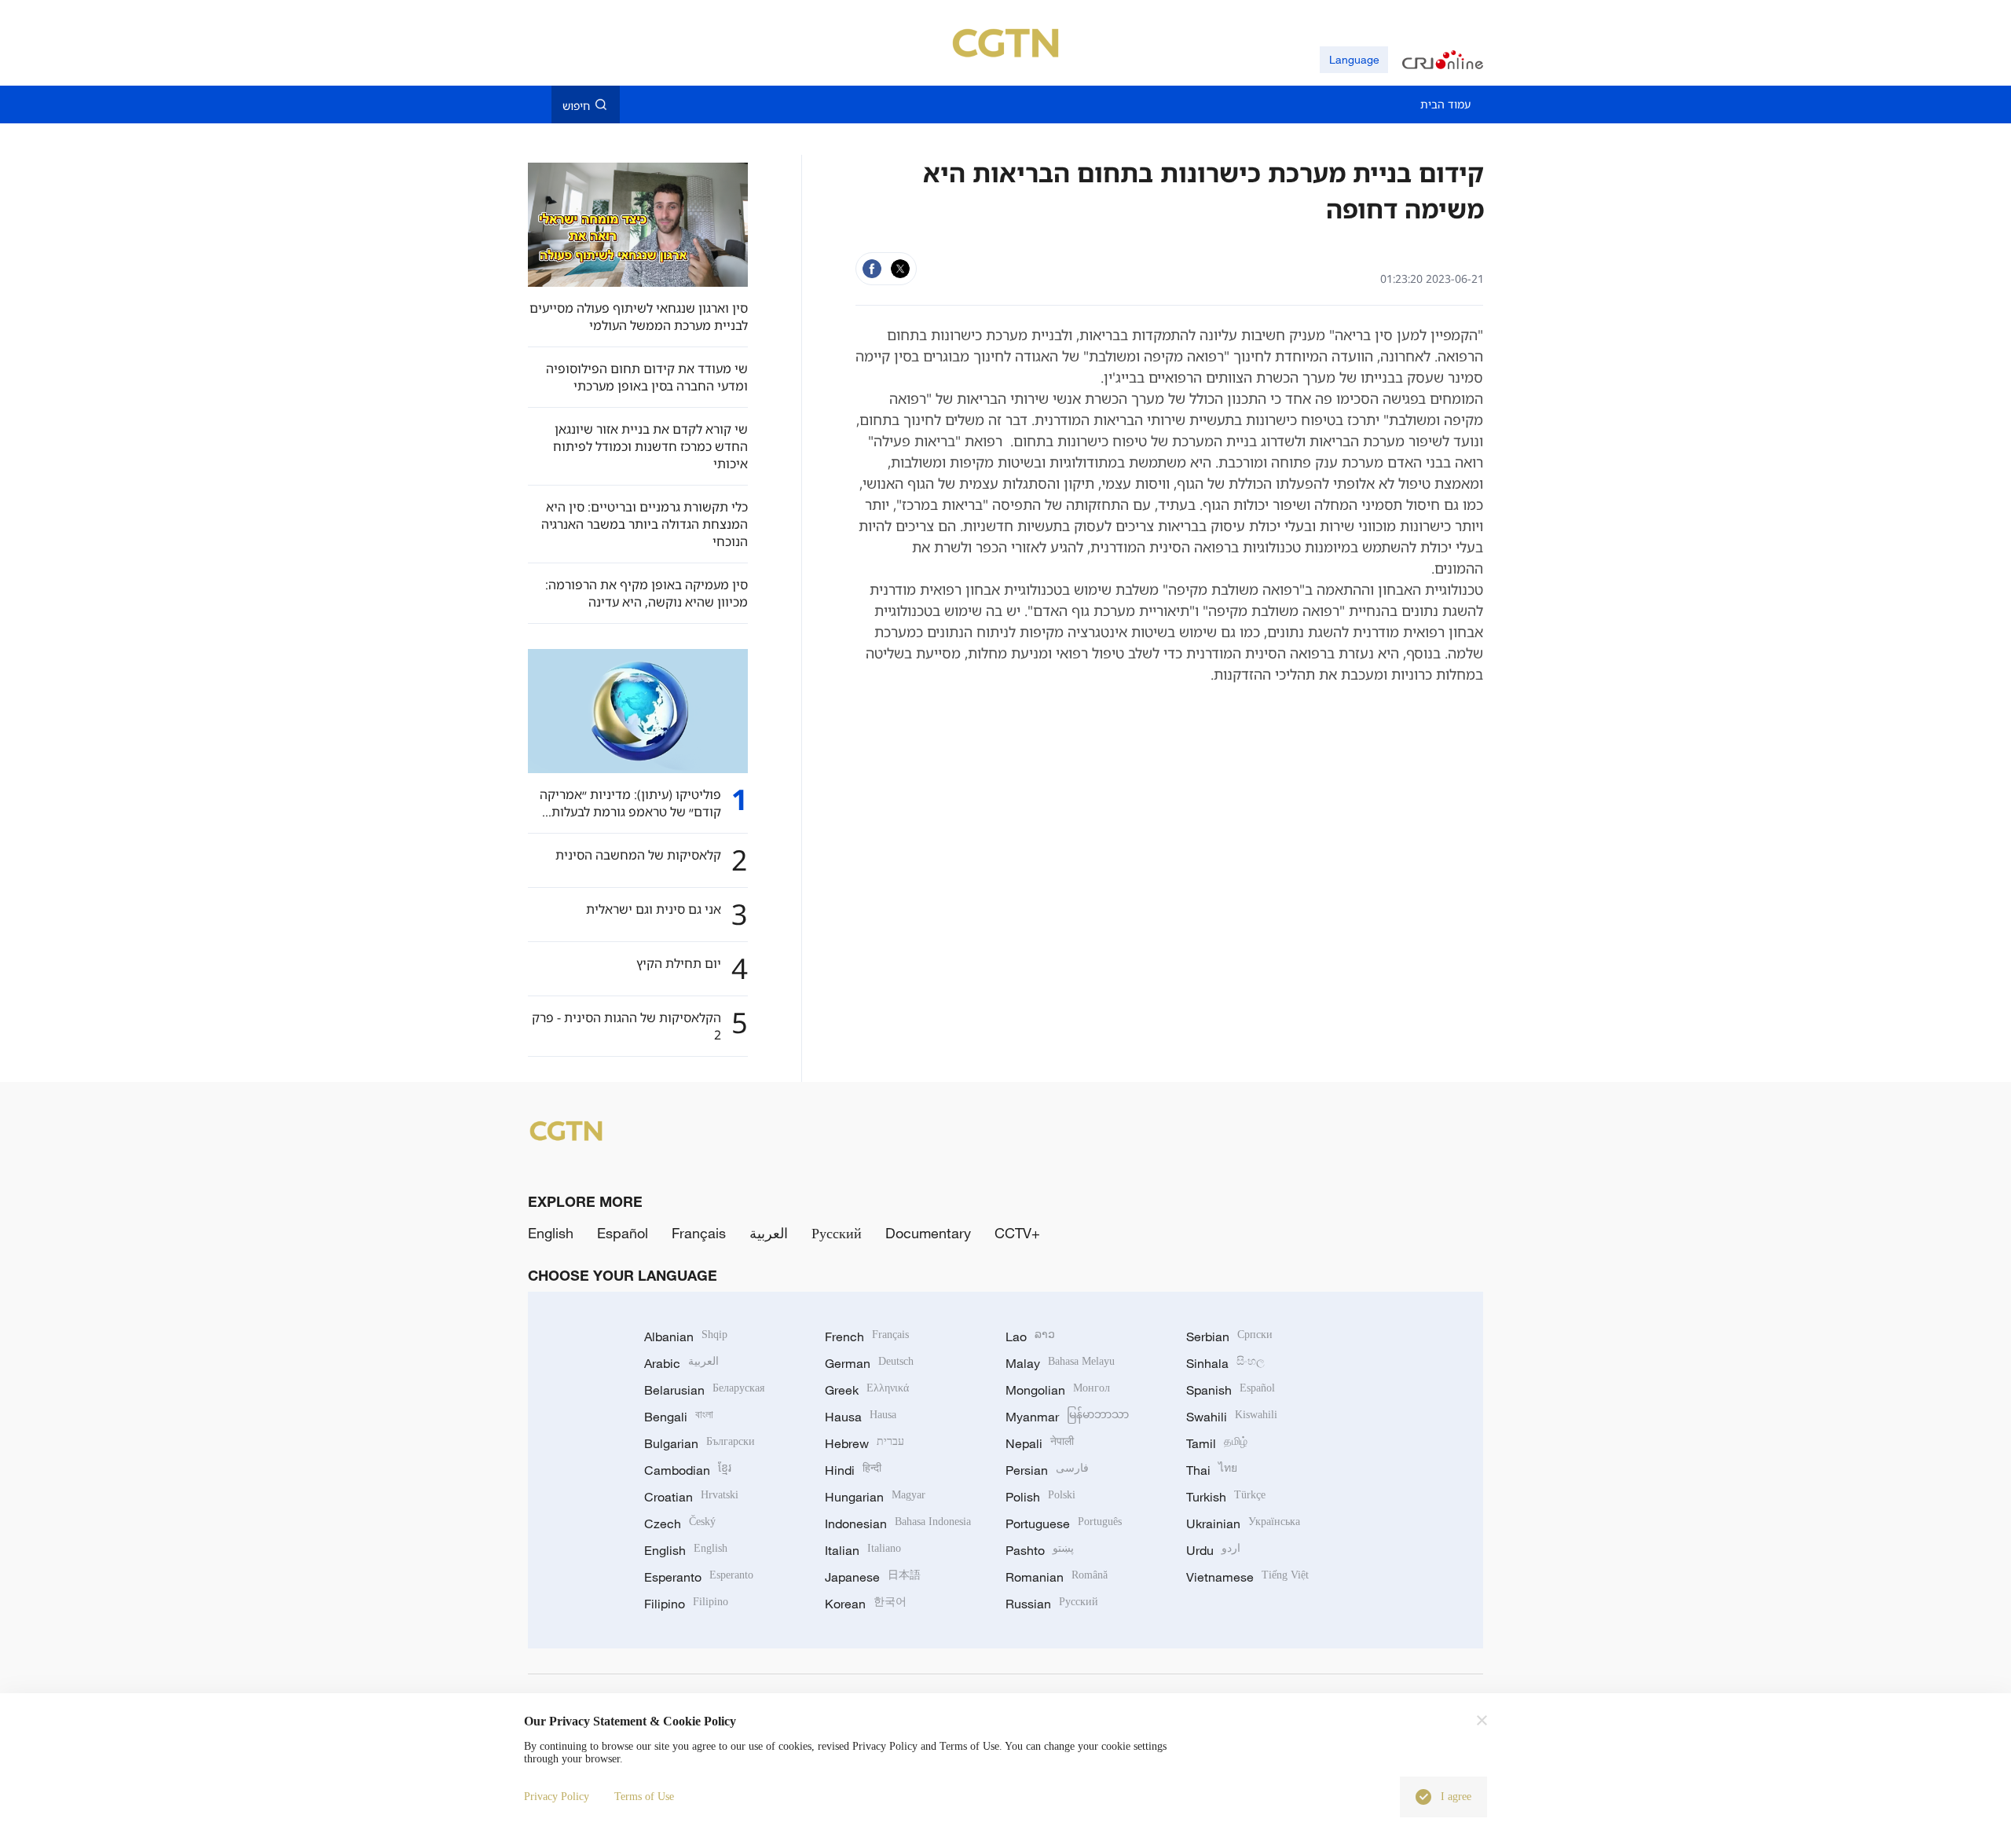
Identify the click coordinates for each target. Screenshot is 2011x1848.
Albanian (686, 1336)
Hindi (853, 1470)
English (551, 1233)
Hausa (861, 1417)
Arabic (681, 1363)
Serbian (1229, 1336)
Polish (1040, 1497)
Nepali (1040, 1443)
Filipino (686, 1604)
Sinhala (1225, 1363)
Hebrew (864, 1443)
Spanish (1231, 1390)
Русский (837, 1233)
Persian (1047, 1470)
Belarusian (704, 1390)
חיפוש (576, 105)
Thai (1212, 1470)
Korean (866, 1604)
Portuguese (1064, 1523)
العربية (769, 1233)
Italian (863, 1550)
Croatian (691, 1497)
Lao (1030, 1336)
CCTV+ (1017, 1233)
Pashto (1040, 1550)
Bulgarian (700, 1443)
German (869, 1363)
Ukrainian (1243, 1523)
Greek (867, 1390)
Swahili (1232, 1417)
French (867, 1336)
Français (699, 1233)
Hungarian (875, 1497)
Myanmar (1067, 1417)
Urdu (1213, 1550)
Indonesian (898, 1523)
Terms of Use (644, 1797)
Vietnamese (1247, 1577)
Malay (1060, 1363)
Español (623, 1233)
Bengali (679, 1417)
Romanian (1057, 1577)
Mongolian (1058, 1390)
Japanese (873, 1577)
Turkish (1226, 1497)
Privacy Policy (557, 1797)
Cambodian (688, 1470)
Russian (1052, 1604)
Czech (680, 1523)
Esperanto (699, 1577)
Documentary (928, 1233)
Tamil (1217, 1443)
